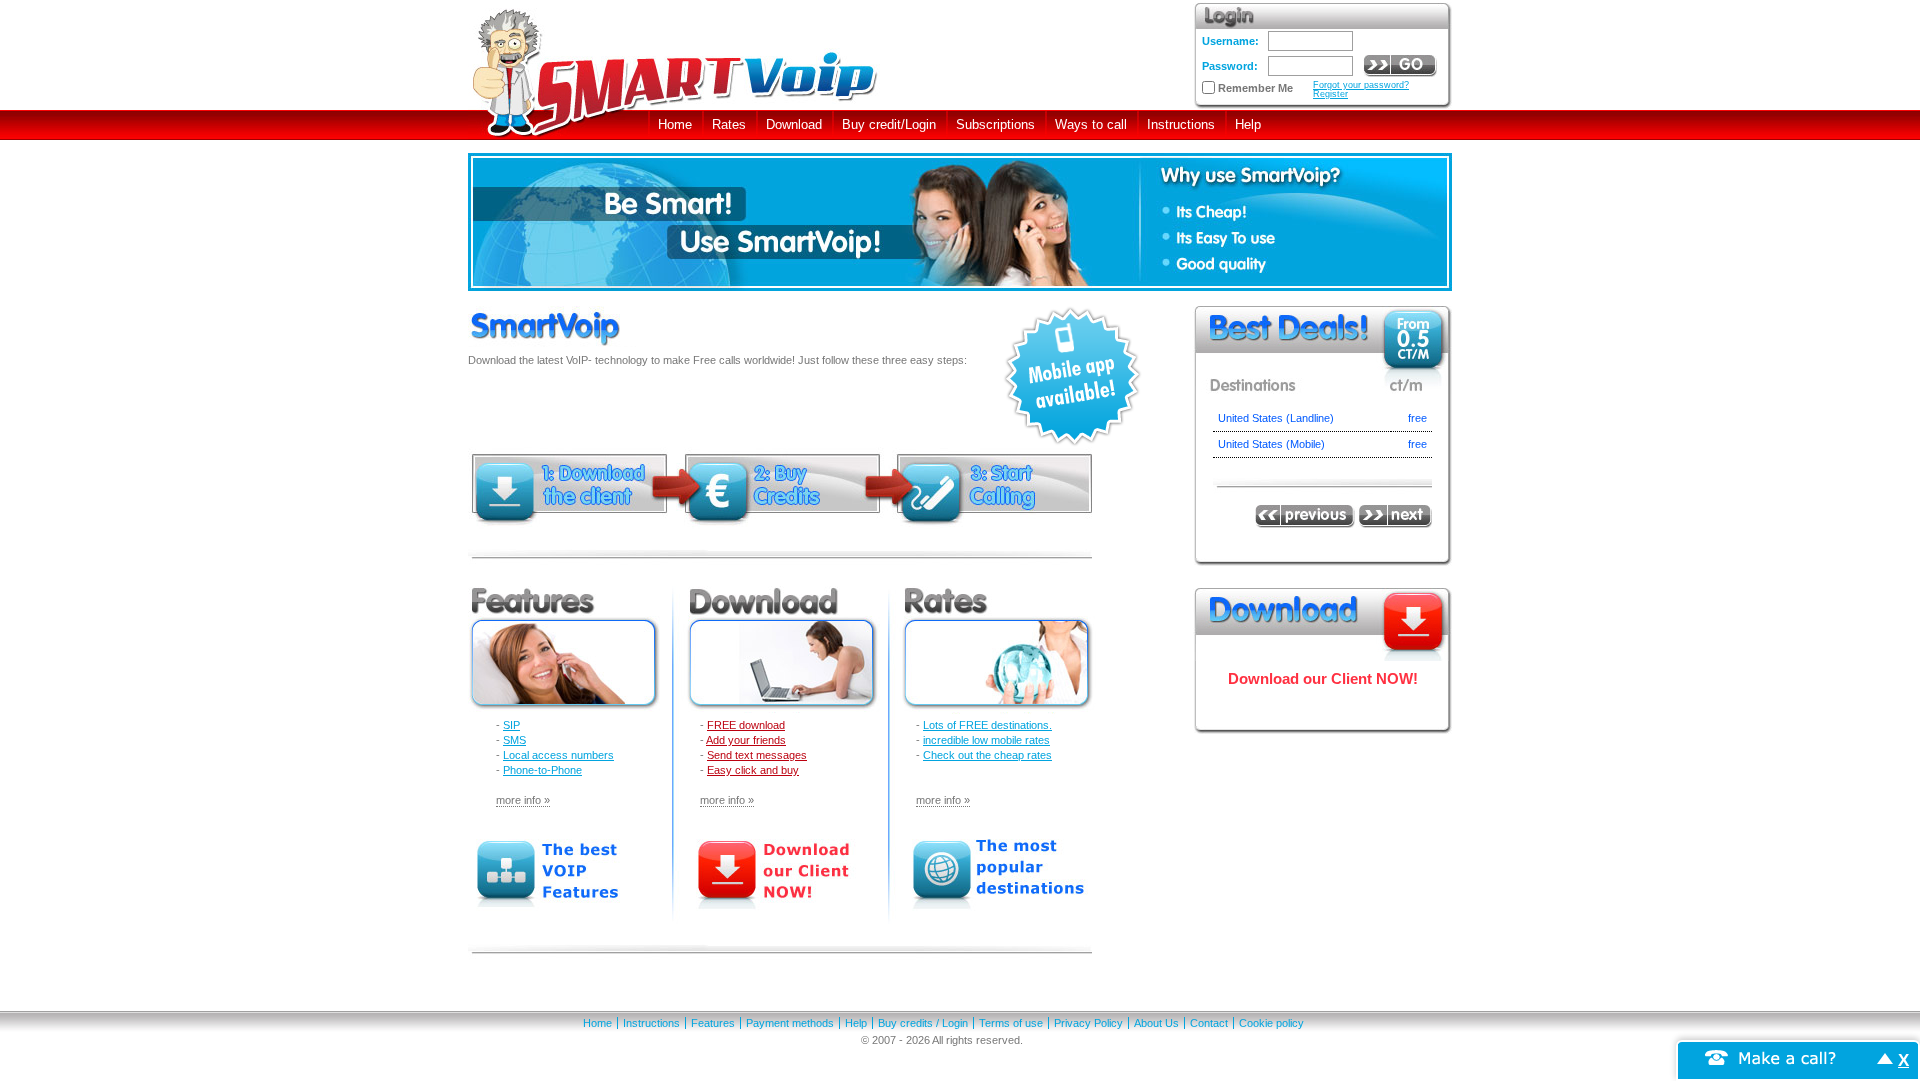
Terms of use (1011, 1023)
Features (713, 1023)
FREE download (746, 725)
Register (1330, 94)
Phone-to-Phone (542, 770)
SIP (511, 725)
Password (1228, 66)
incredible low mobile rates (986, 740)
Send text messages (757, 755)
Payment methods (790, 1023)
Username (1228, 41)
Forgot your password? (1361, 85)
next (1393, 516)
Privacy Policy (1088, 1023)
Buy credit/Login (889, 124)
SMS (514, 740)
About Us (1156, 1023)
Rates (729, 124)
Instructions (1181, 124)
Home (675, 124)
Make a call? (1788, 1056)
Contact (1209, 1023)
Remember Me (1255, 88)
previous (1305, 516)
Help (1248, 124)
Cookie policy (1271, 1023)
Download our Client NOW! (1323, 679)
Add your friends (746, 740)
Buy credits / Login (923, 1023)
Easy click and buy (753, 770)
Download (794, 124)
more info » (523, 800)
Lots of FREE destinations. (987, 725)
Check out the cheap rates (987, 755)
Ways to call (1091, 124)
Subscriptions (995, 124)
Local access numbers (558, 755)
